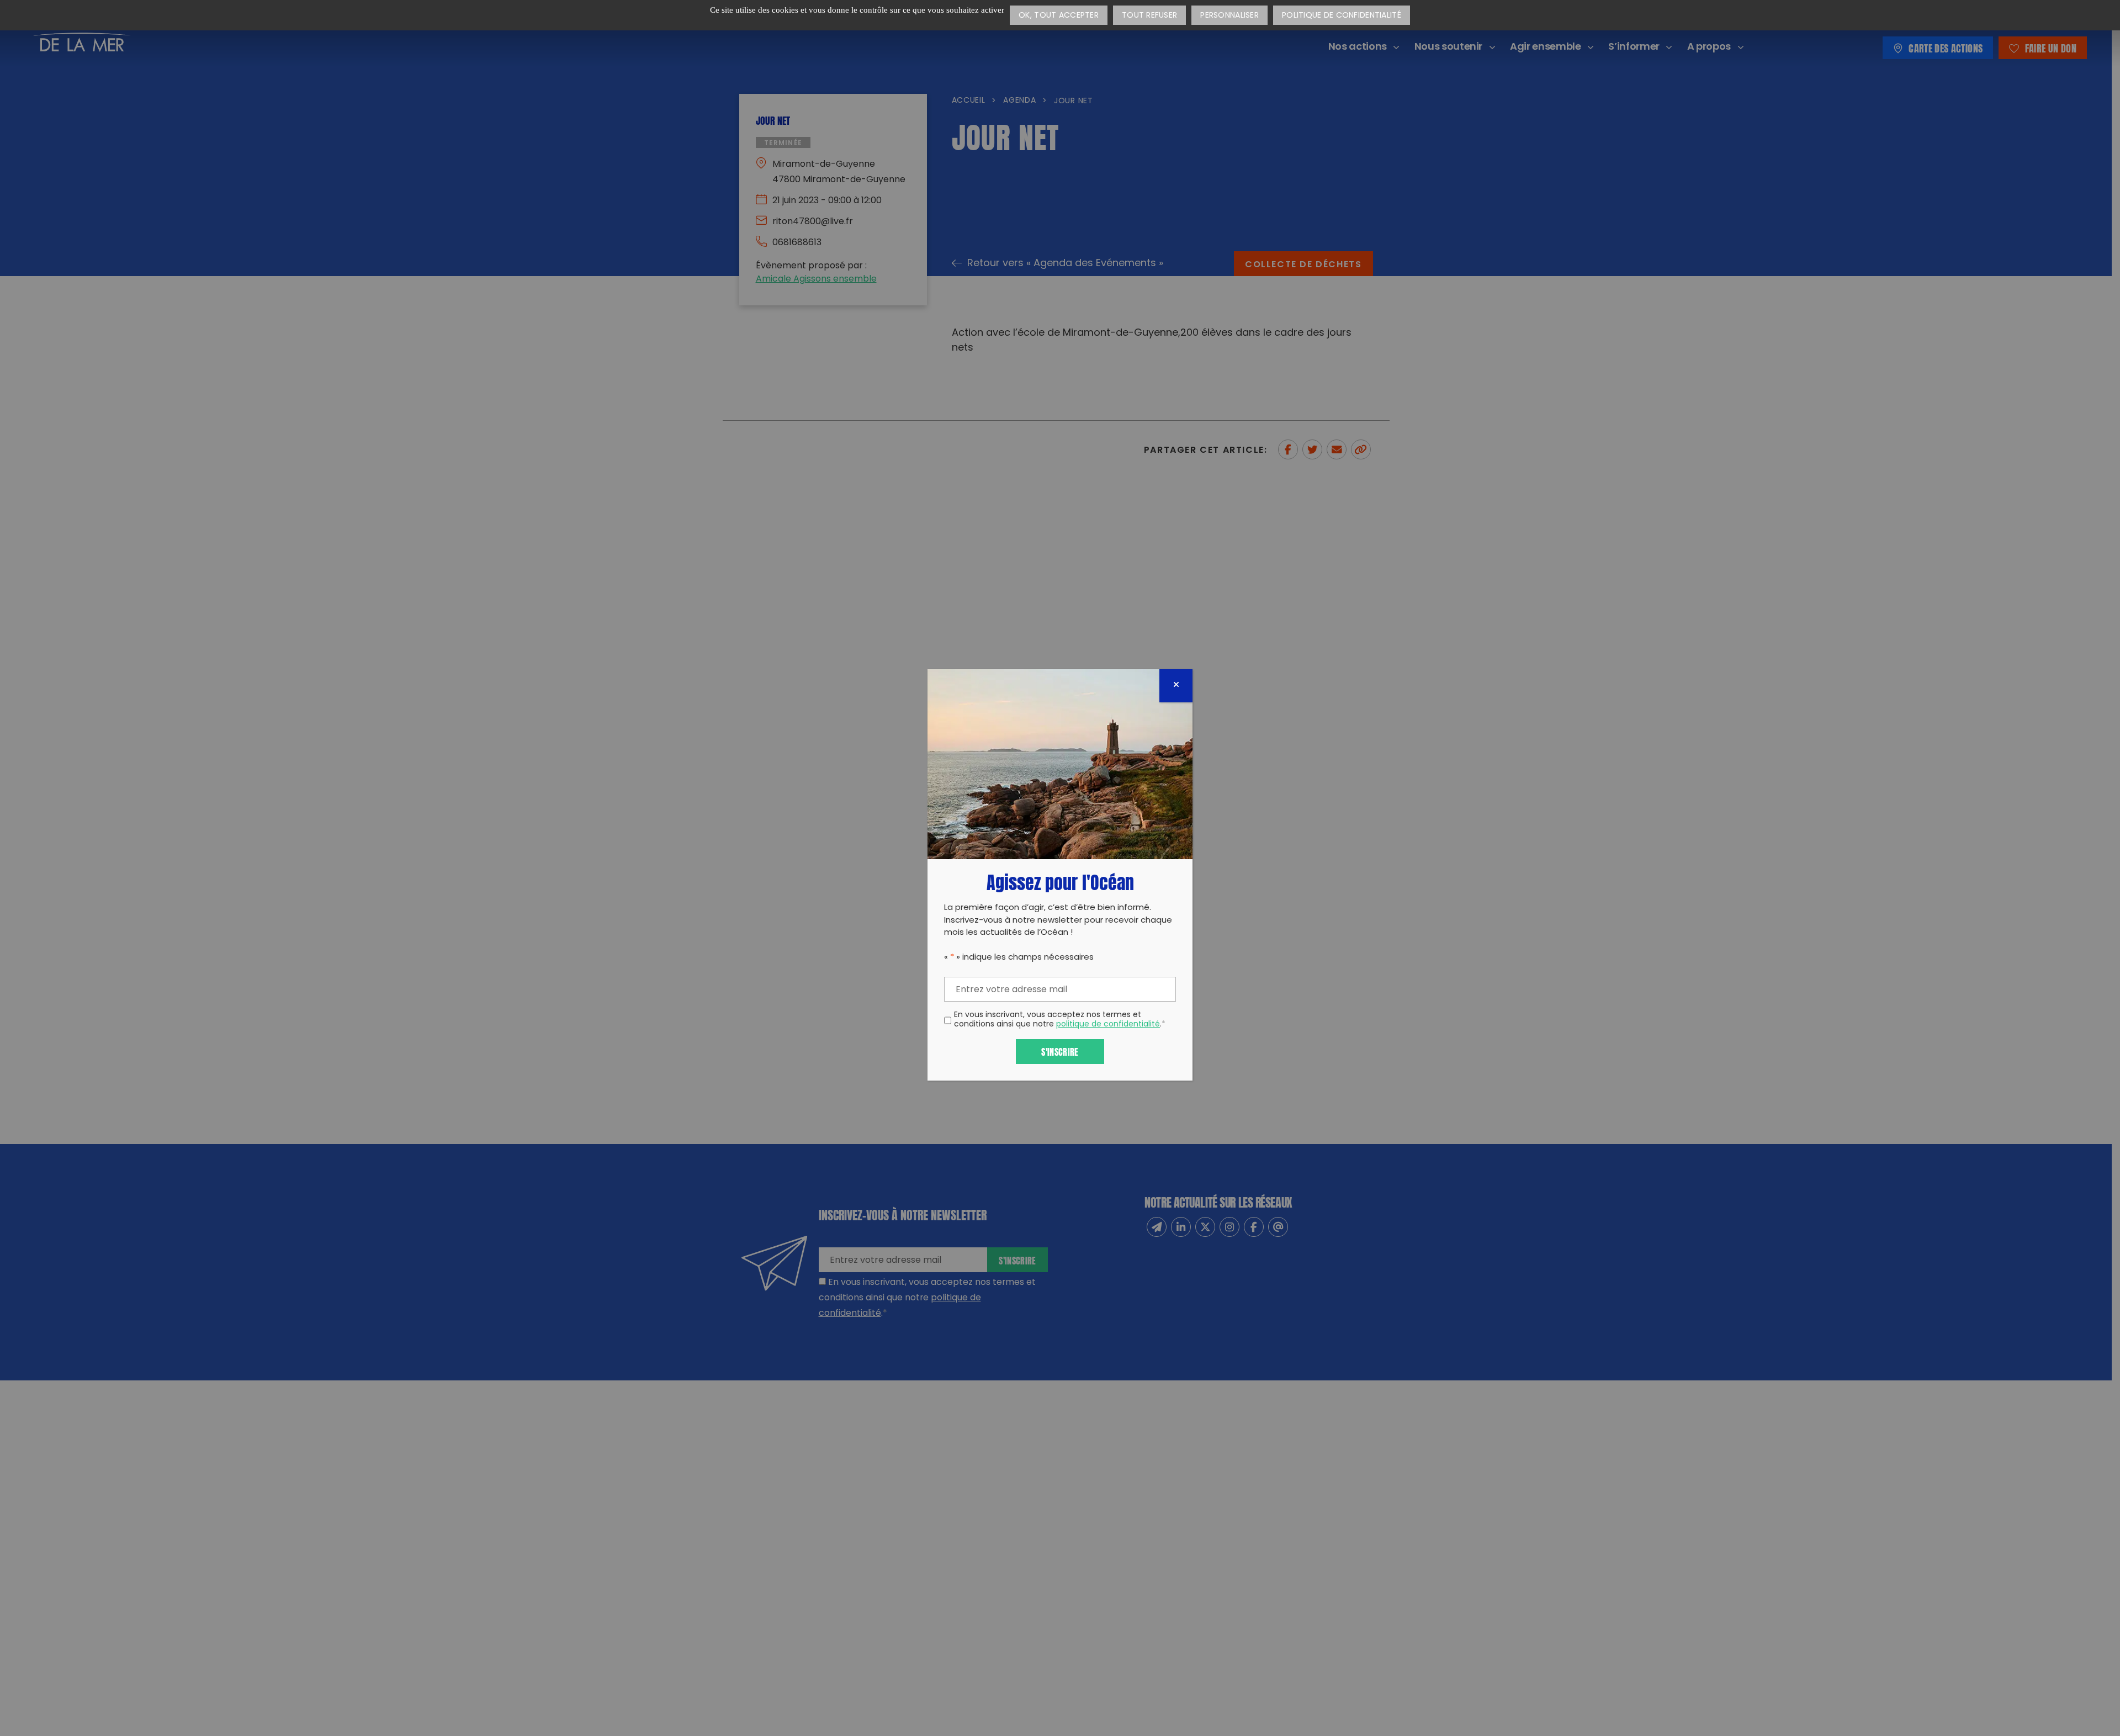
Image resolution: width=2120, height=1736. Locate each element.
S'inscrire (1060, 1051)
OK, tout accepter (1059, 16)
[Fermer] (1176, 686)
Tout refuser (1149, 16)
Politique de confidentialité (1342, 16)
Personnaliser (1229, 16)
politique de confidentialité (1108, 1025)
